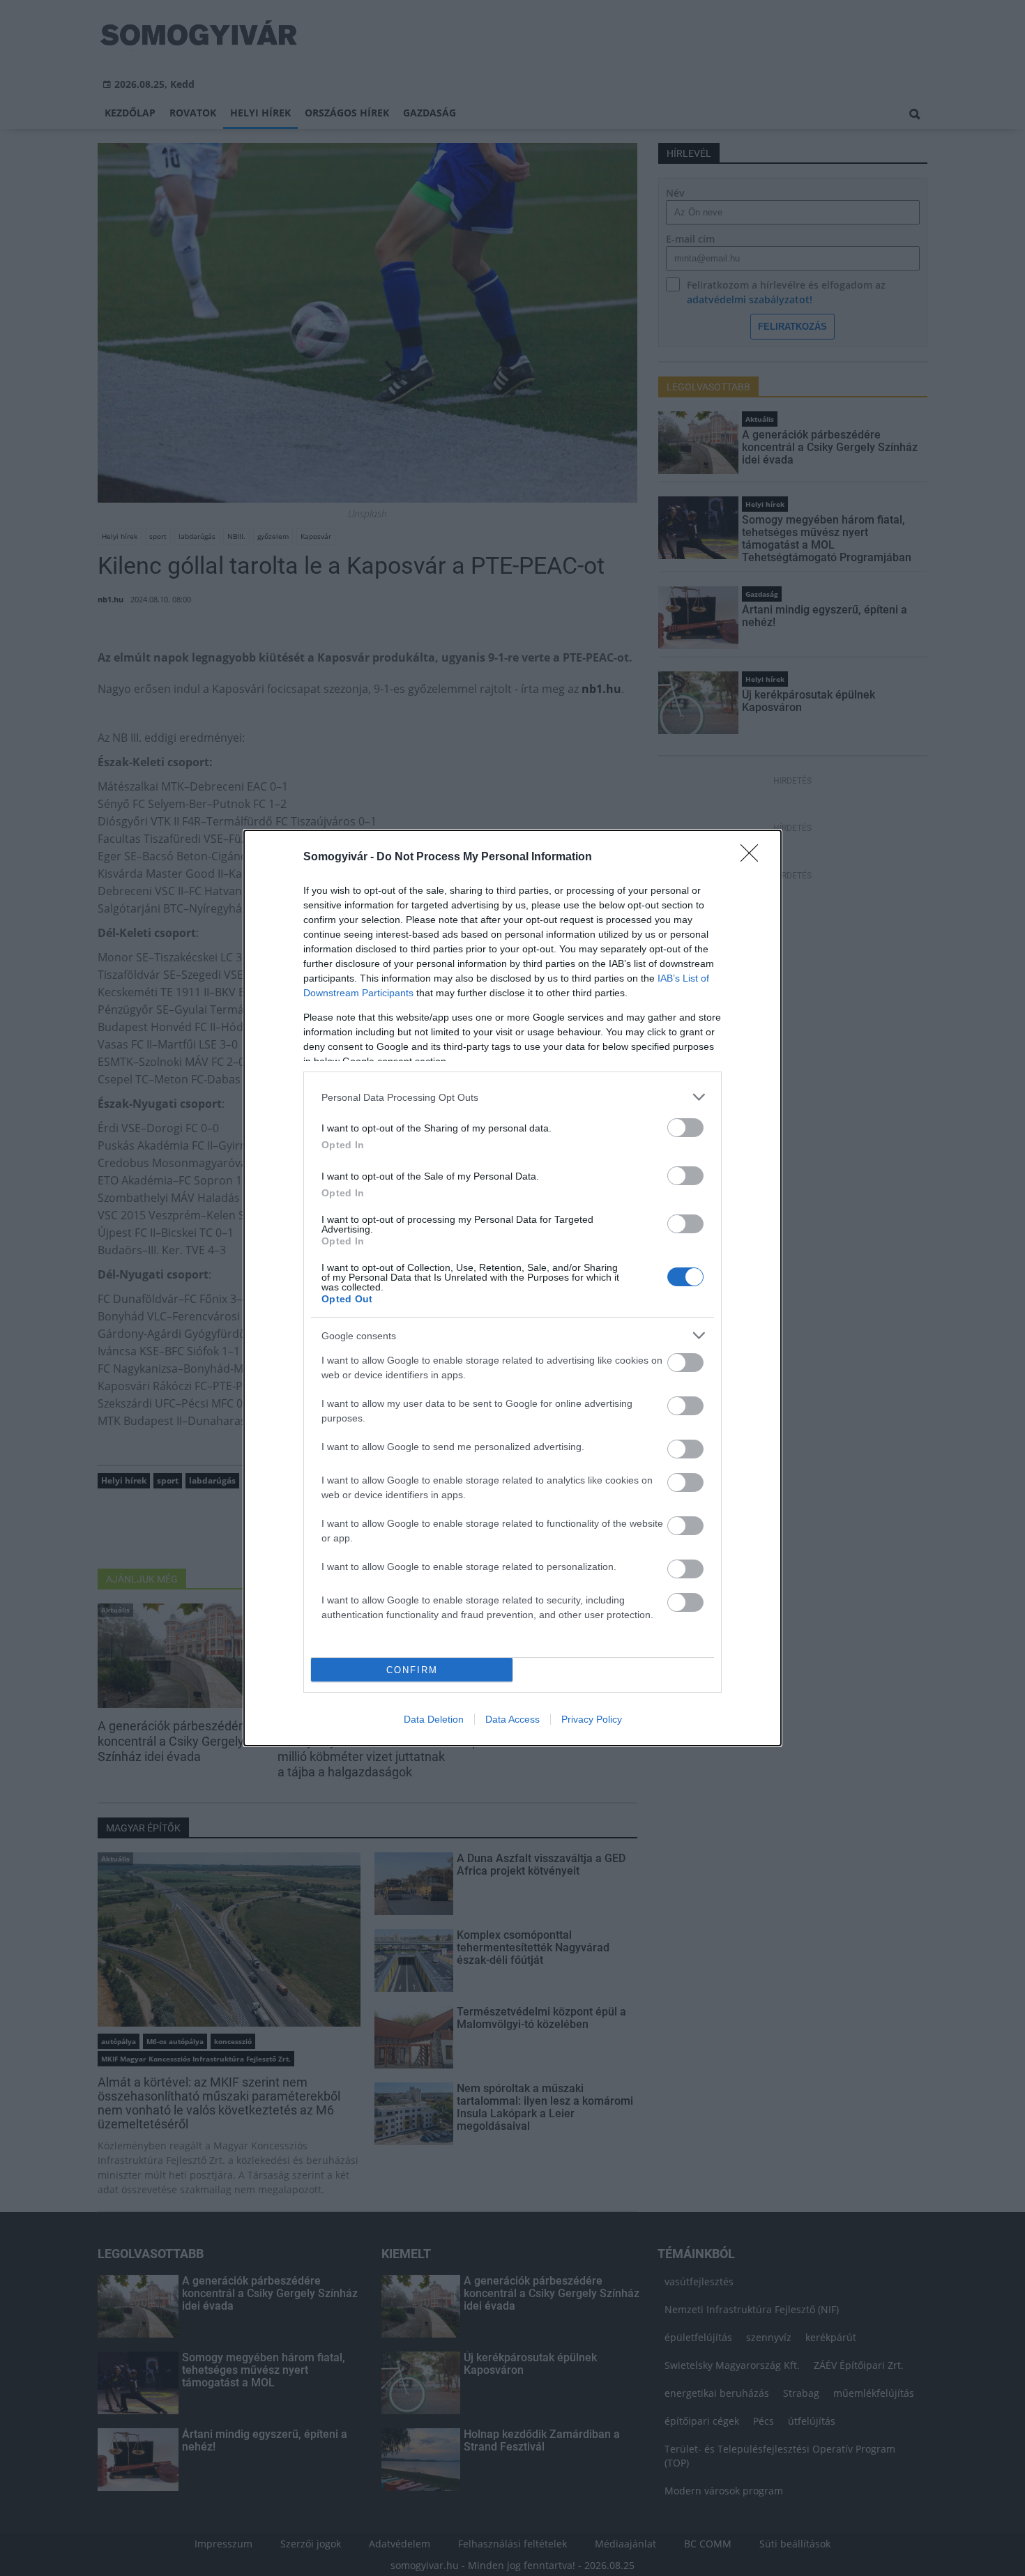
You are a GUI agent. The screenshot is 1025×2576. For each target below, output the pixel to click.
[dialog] (512, 1288)
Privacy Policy (592, 1719)
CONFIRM (412, 1670)
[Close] (754, 858)
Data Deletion (434, 1719)
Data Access (512, 1719)
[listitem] (512, 1097)
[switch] (685, 1128)
